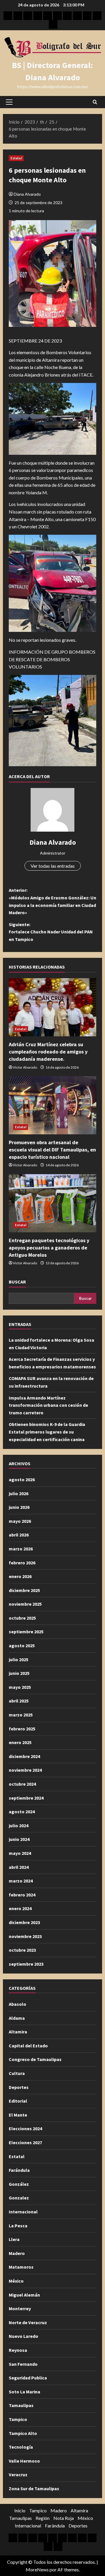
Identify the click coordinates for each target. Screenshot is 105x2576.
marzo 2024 (21, 1881)
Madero (17, 2253)
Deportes (19, 2087)
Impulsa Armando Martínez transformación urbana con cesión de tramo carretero (48, 1405)
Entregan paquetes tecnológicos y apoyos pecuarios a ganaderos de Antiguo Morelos (49, 1248)
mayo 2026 (20, 1521)
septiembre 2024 (26, 1798)
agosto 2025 (22, 1646)
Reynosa (18, 2350)
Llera (14, 2239)
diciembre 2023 (24, 1922)
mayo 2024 (20, 1853)
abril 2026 (19, 1535)
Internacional (23, 2212)
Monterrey (20, 2308)
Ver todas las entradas (53, 866)
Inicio (20, 2510)
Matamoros (21, 2267)
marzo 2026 (21, 1549)
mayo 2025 (20, 1687)
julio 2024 (19, 1826)
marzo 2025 (21, 1715)
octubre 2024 (22, 1784)
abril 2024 (19, 1867)
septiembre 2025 (26, 1632)
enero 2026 (20, 1576)
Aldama (17, 2018)
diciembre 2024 (24, 1756)
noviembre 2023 (25, 1936)
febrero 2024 (22, 1895)
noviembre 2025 (25, 1604)
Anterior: (52, 901)
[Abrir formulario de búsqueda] (95, 102)
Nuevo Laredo (23, 2336)
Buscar (17, 1282)
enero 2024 (20, 1908)
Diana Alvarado (27, 194)
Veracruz (18, 2475)
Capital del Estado (28, 2046)
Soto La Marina (24, 2392)
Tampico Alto (23, 2433)
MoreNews (37, 2569)
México (16, 2281)
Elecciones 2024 (25, 2128)
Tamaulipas (21, 2405)
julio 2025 (19, 1659)
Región (43, 2518)
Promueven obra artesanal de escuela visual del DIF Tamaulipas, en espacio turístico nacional (52, 1150)
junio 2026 (19, 1507)
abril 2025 (19, 1701)
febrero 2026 (22, 1563)
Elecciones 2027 (25, 2142)
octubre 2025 (22, 1618)
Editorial (18, 2101)
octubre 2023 (22, 1950)
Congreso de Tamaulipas (35, 2059)
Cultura (17, 2073)
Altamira (18, 2032)
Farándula (19, 2170)
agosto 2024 (22, 1812)
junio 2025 (19, 1673)
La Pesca (18, 2226)
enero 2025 (20, 1742)
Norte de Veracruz (28, 2322)
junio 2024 (19, 1839)
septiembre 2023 (26, 1964)
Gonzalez (19, 2198)
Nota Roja (64, 2518)
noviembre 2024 (25, 1770)
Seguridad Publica (28, 2378)
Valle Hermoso (24, 2461)
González (19, 2184)
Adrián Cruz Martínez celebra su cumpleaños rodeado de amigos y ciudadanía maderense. (48, 1052)
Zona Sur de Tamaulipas (34, 2488)
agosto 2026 (22, 1479)
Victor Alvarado (25, 1067)
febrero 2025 (22, 1729)
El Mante (18, 2115)
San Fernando (23, 2364)
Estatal (16, 158)
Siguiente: (51, 932)
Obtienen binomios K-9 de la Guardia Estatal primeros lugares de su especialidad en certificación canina (47, 1432)
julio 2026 (19, 1493)
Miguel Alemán (24, 2295)
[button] (9, 102)
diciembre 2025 (24, 1590)
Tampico (18, 2419)
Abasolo (17, 2004)
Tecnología (21, 2447)
